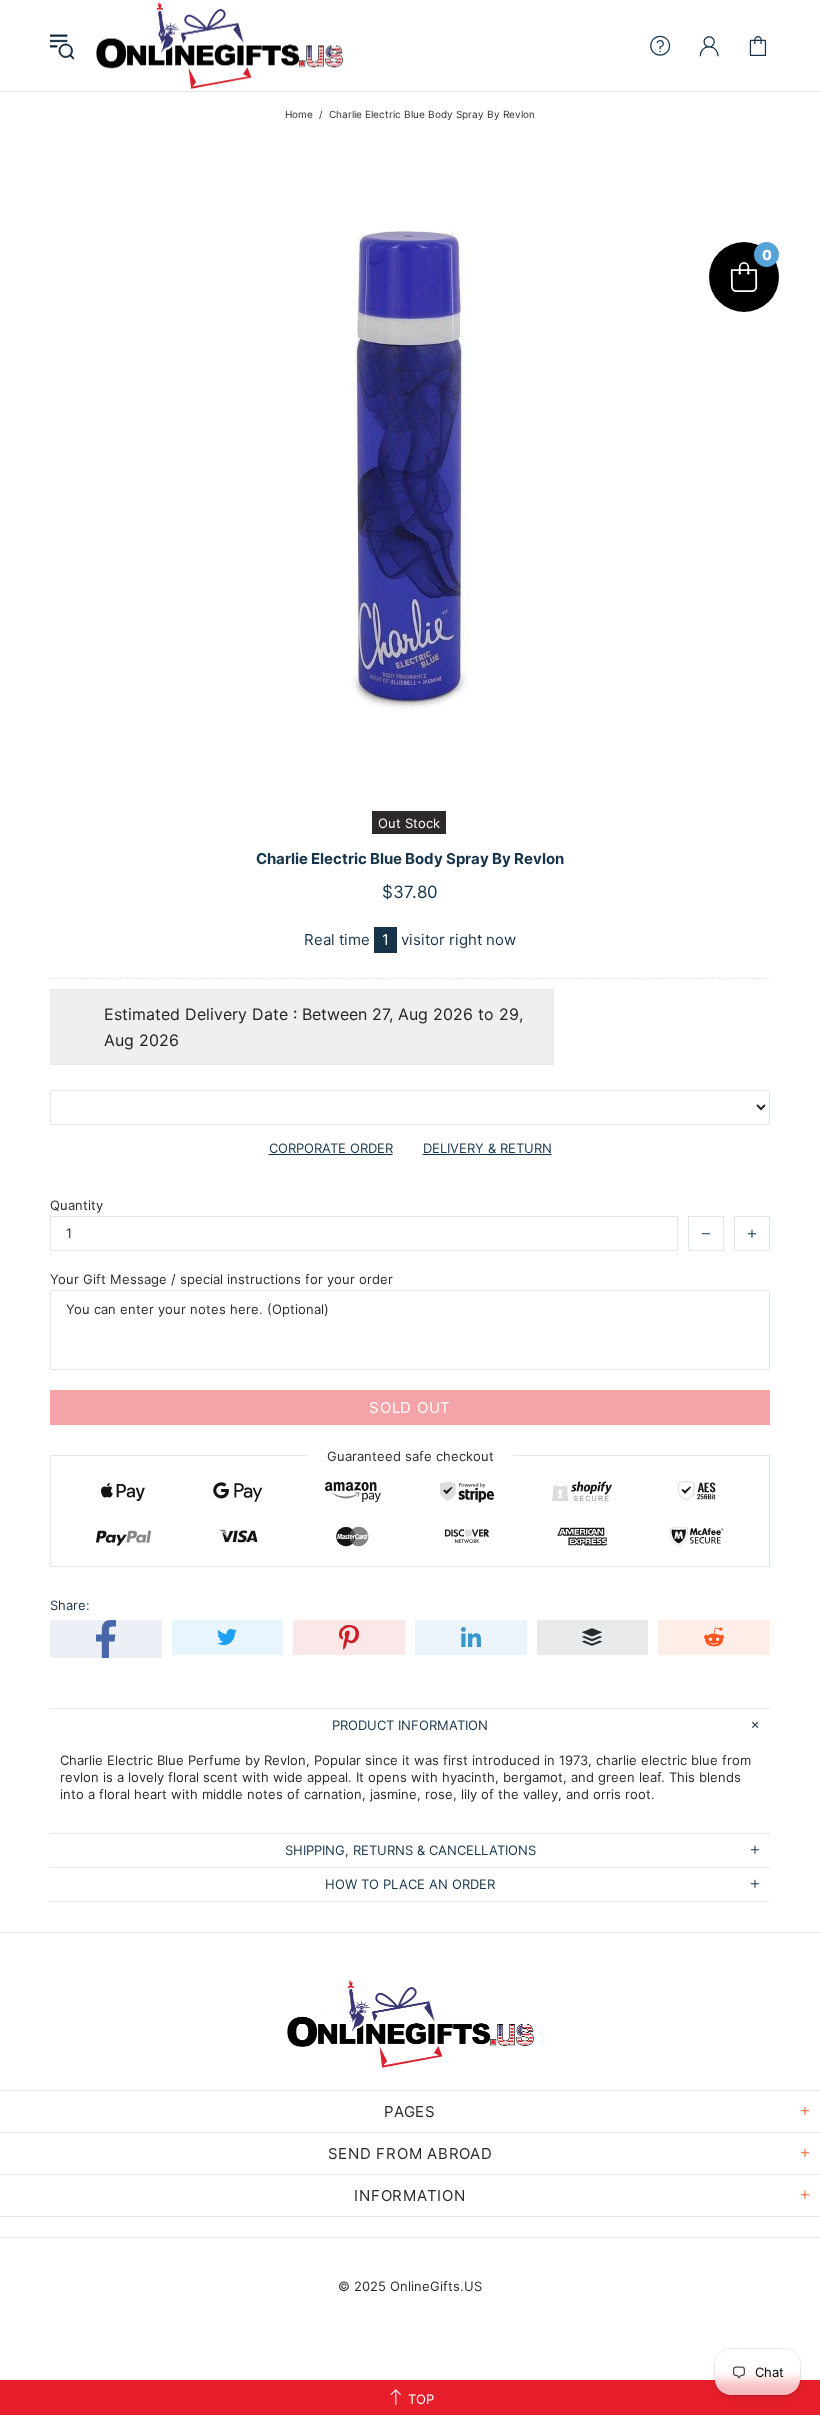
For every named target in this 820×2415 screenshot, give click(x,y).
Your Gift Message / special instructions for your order (221, 1279)
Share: (70, 1605)
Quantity (76, 1205)
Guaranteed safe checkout (410, 1456)
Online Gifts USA (219, 45)
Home (299, 114)
